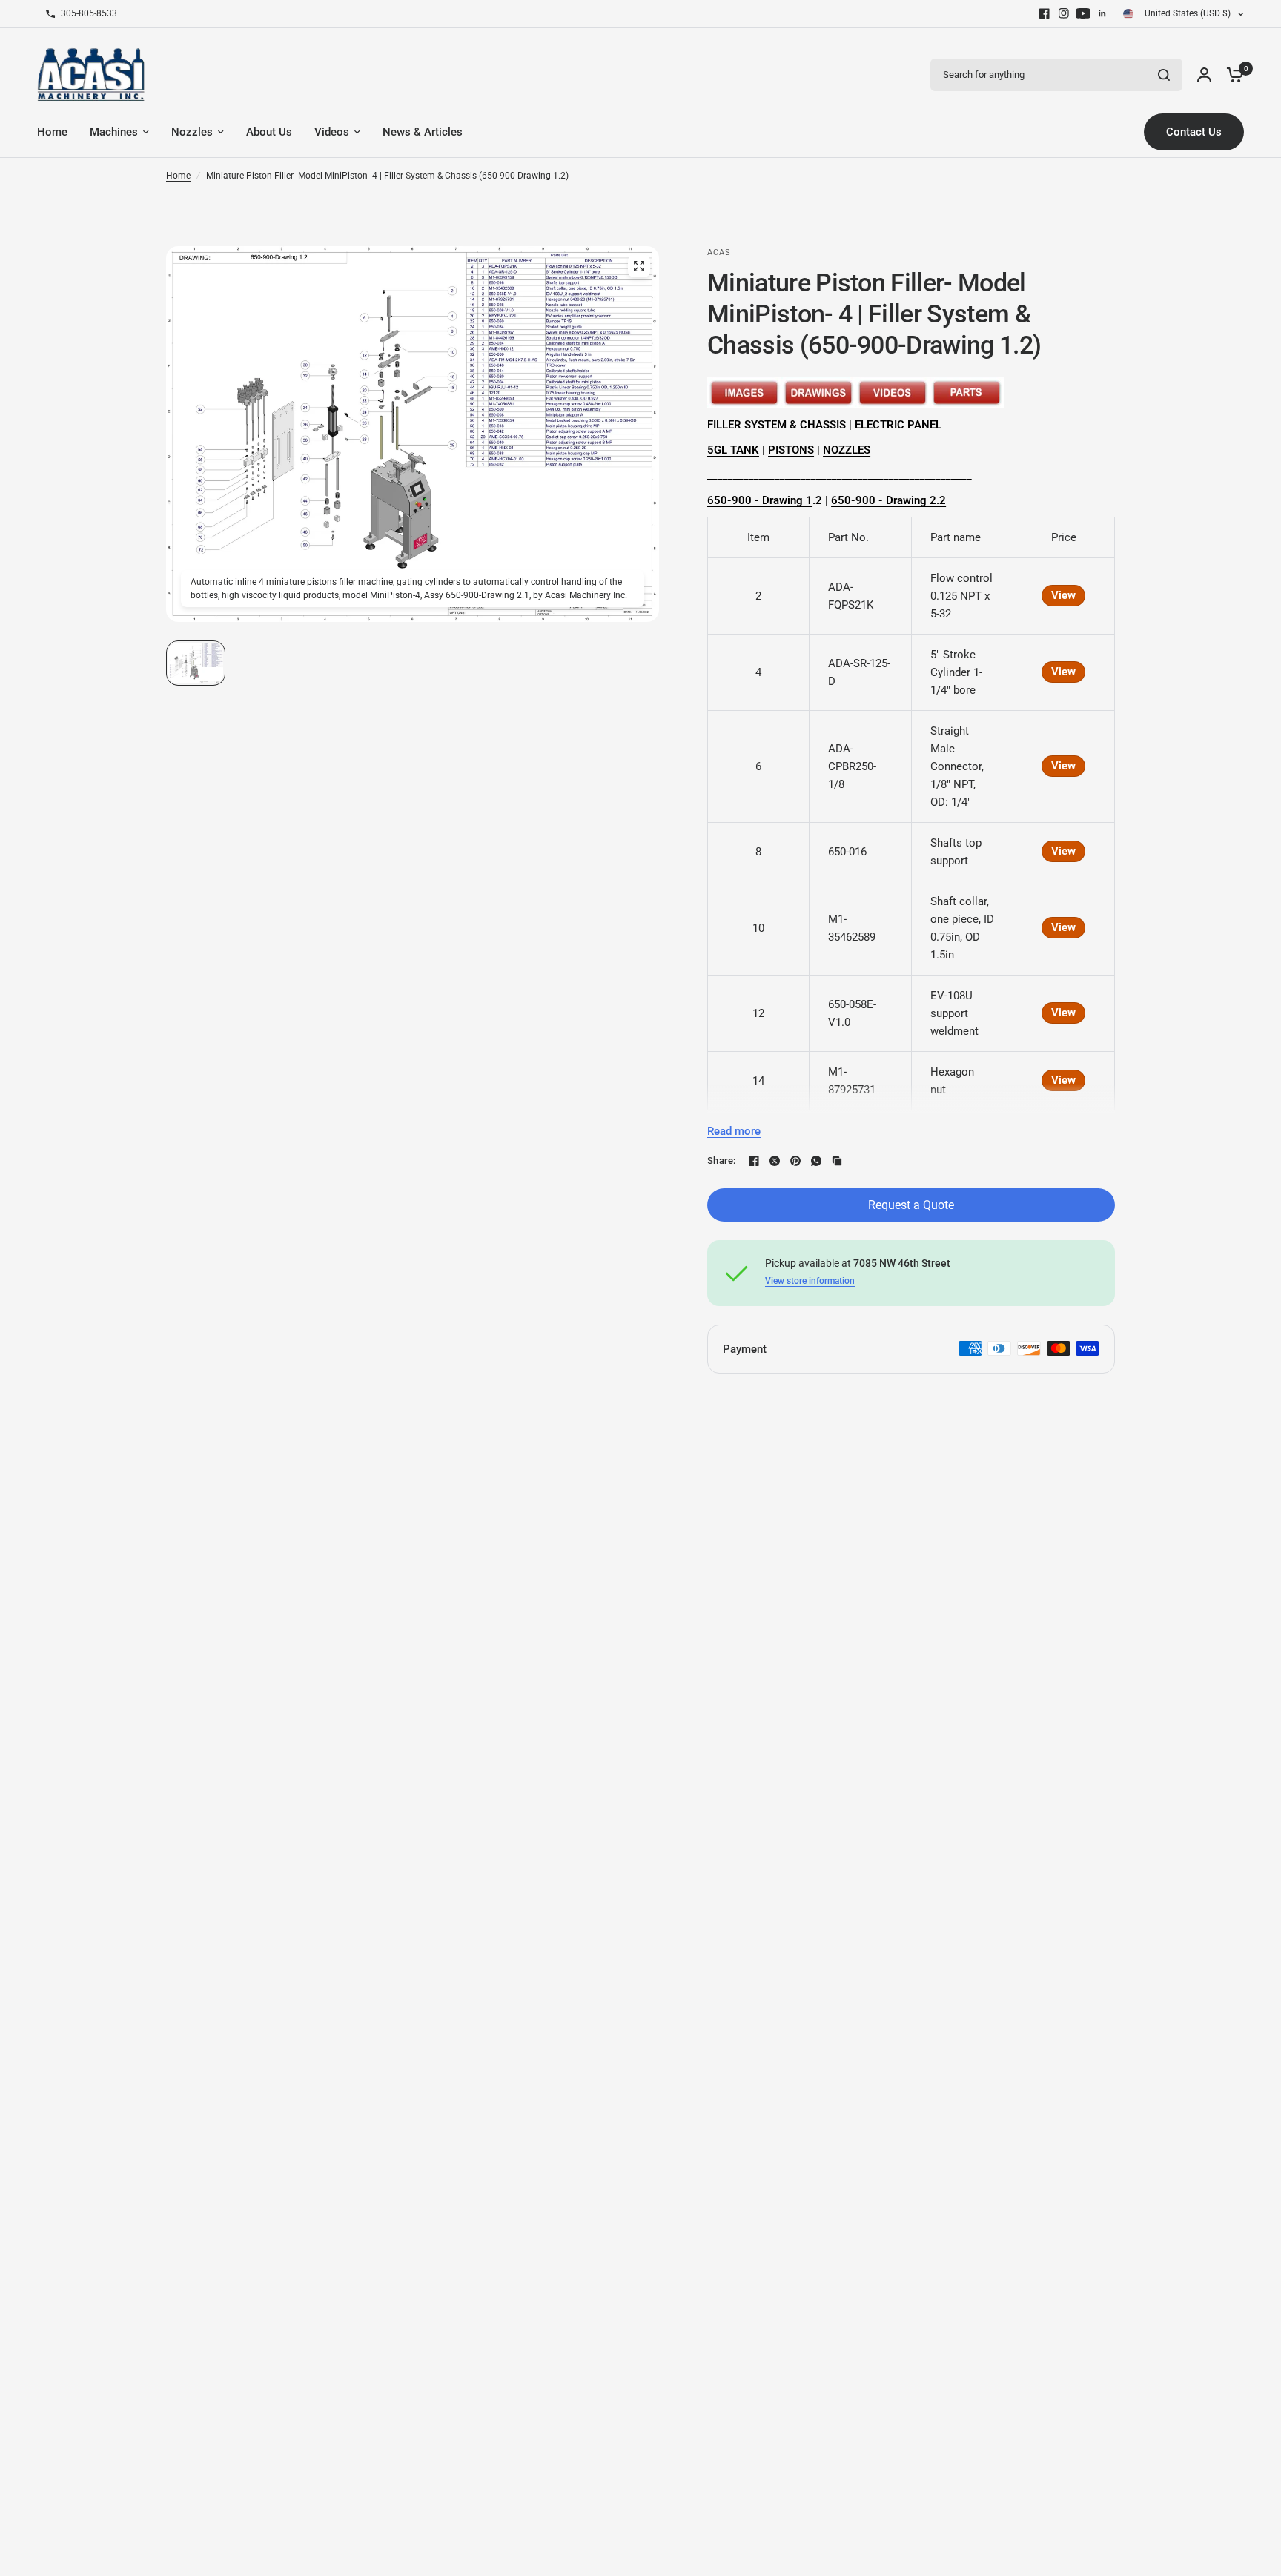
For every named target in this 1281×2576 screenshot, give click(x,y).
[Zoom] (639, 266)
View (1063, 595)
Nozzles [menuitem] (192, 132)
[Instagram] (1064, 13)
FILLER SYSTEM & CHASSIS (777, 425)
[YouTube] (1083, 13)
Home (178, 176)
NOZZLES (847, 450)
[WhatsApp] (816, 1161)
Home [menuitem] (52, 132)
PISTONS (791, 450)
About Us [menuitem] (269, 132)
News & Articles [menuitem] (423, 132)
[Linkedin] (1102, 13)
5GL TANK (733, 450)
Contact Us (1194, 132)
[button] (196, 663)
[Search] (1164, 75)
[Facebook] (1045, 13)
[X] (775, 1161)
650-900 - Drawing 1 (760, 500)
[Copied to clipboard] (837, 1161)
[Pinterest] (795, 1161)
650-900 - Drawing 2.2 (888, 500)
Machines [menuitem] (114, 132)
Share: (722, 1160)
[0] (1231, 75)
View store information (810, 1281)
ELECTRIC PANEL (898, 425)
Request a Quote (911, 1205)
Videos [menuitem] (332, 132)
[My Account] (1204, 75)
